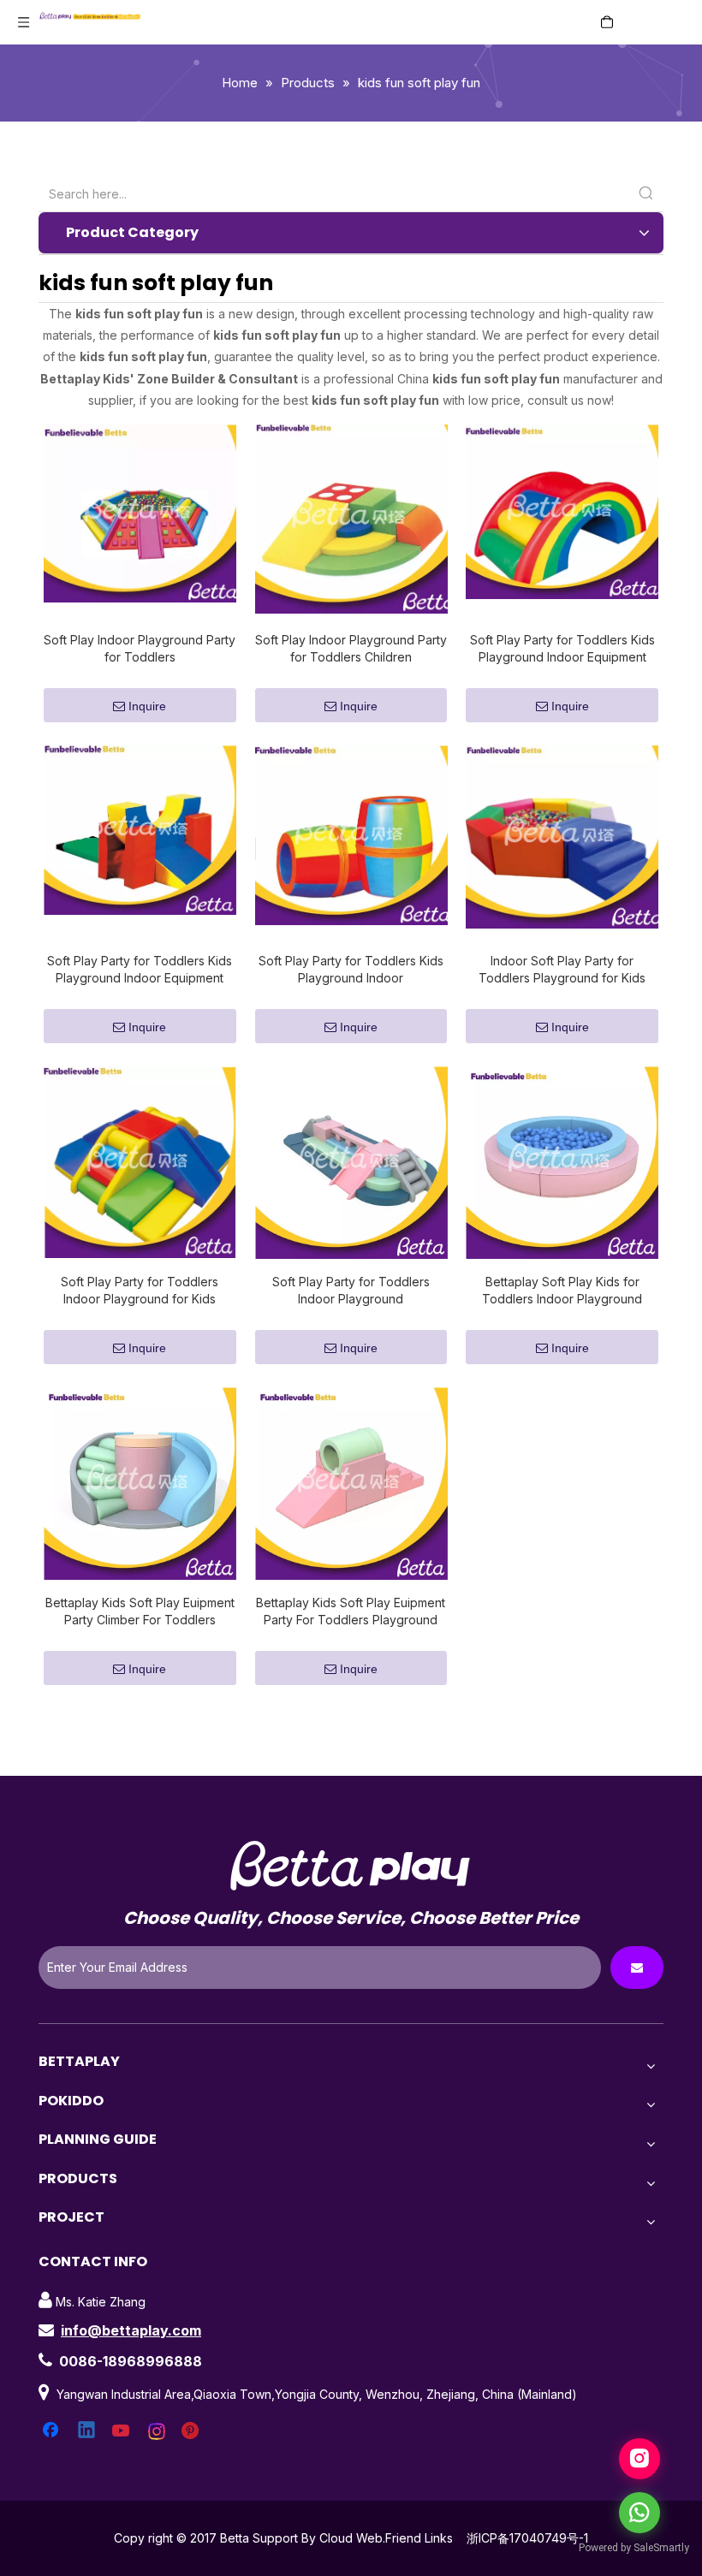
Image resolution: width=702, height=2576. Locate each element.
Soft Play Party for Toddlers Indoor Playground (351, 1290)
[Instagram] (158, 2431)
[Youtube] (122, 2431)
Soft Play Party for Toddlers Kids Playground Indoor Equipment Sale (562, 649)
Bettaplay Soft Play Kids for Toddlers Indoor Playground (562, 1290)
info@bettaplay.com (131, 2330)
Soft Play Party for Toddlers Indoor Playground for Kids (140, 1290)
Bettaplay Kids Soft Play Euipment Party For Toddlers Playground (351, 1611)
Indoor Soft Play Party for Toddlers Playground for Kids (562, 969)
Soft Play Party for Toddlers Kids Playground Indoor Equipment (140, 969)
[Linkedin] (87, 2431)
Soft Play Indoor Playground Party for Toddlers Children (351, 648)
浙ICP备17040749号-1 (527, 2538)
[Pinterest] (193, 2431)
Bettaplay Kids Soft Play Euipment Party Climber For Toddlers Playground (140, 1612)
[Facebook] (52, 2431)
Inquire (147, 706)
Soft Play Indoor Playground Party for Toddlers (140, 648)
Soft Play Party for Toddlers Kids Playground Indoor (351, 969)
